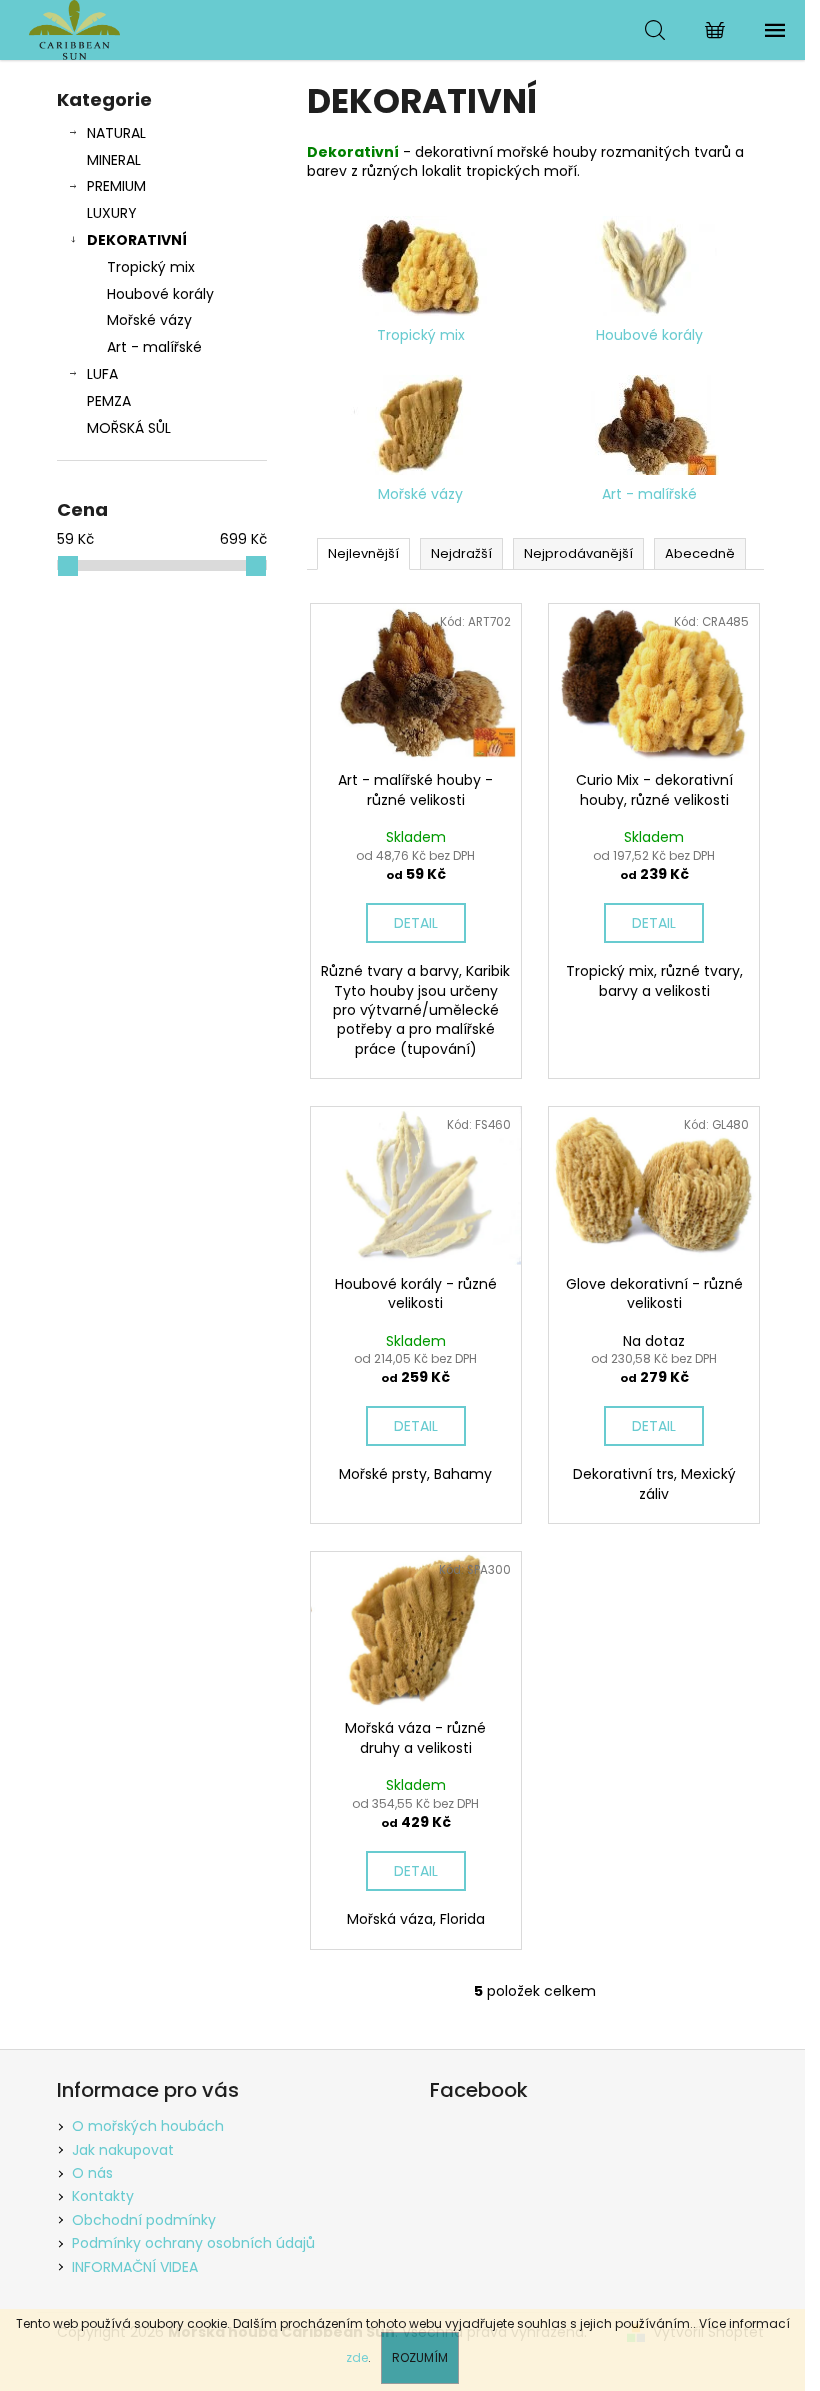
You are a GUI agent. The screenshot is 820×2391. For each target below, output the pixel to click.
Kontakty (103, 2196)
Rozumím (420, 2357)
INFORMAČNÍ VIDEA (135, 2267)
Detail (416, 923)
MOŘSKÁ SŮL (129, 428)
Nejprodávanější (578, 553)
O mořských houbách (148, 2126)
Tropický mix (151, 267)
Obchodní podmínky (144, 2220)
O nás (92, 2173)
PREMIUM (116, 186)
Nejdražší (461, 553)
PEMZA (109, 401)
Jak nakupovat (123, 2150)
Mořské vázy (149, 320)
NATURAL (116, 133)
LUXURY (112, 213)
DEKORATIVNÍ (137, 240)
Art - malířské (154, 347)
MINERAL (114, 160)
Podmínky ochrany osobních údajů (193, 2243)
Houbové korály (160, 294)
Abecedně (700, 553)
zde (357, 2357)
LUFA (102, 374)
